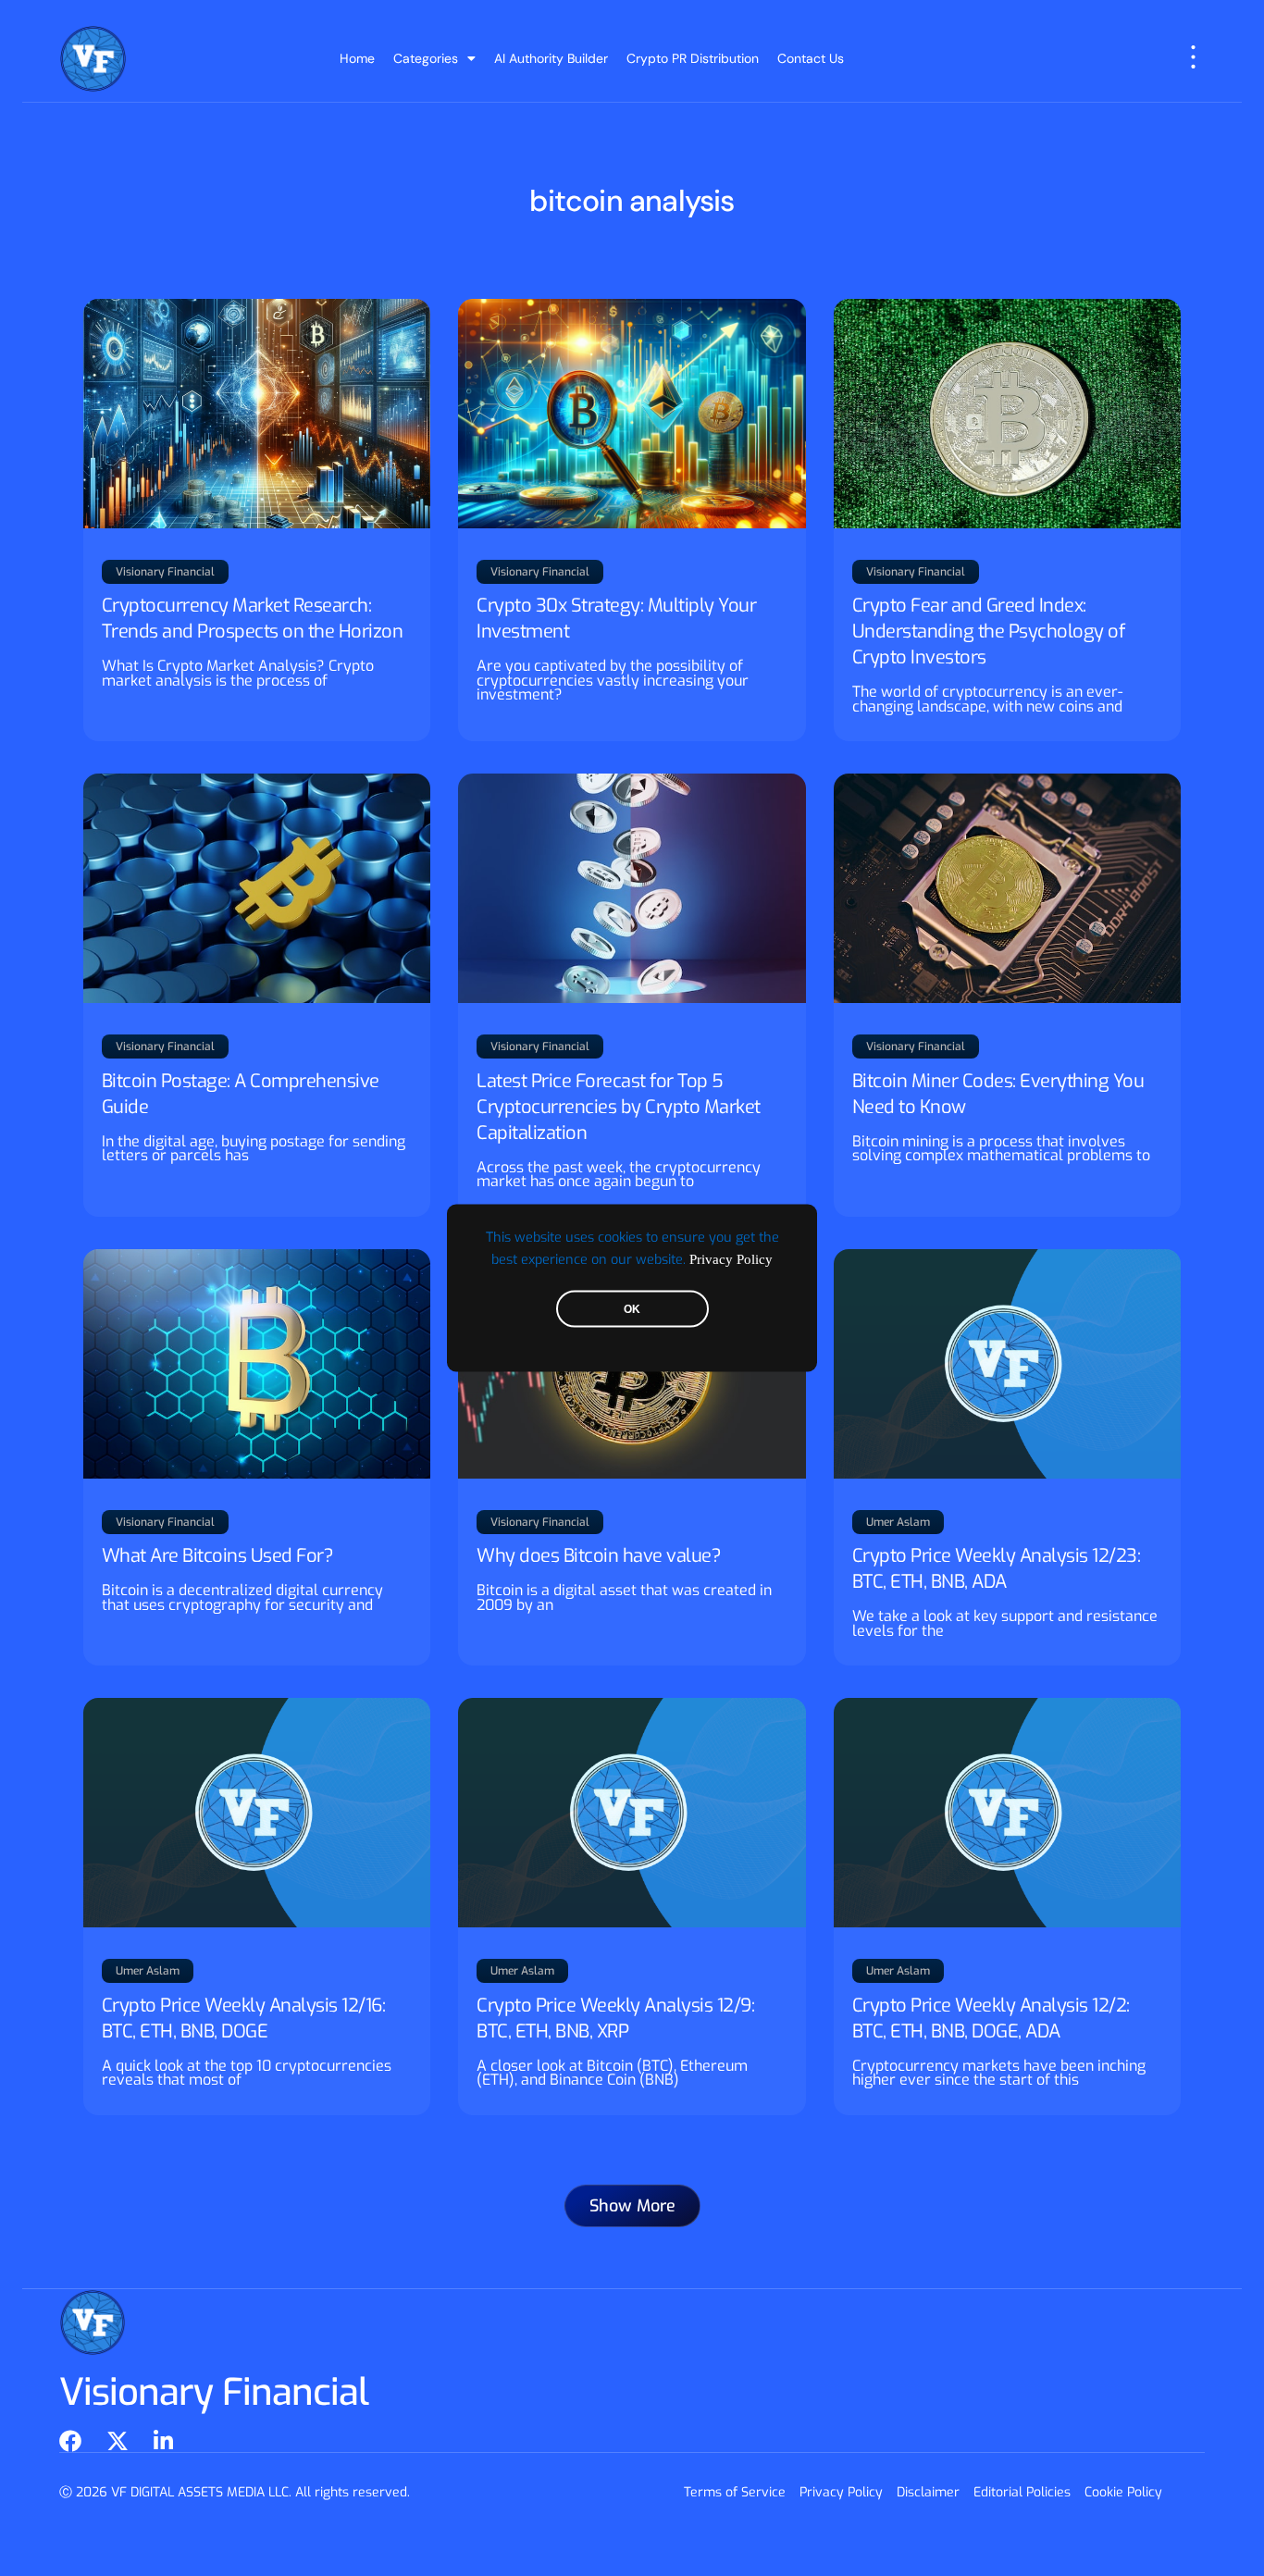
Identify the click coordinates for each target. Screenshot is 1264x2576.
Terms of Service (735, 2492)
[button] (632, 2206)
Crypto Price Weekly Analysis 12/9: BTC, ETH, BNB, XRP (615, 2019)
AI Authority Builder (551, 58)
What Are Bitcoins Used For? (218, 1556)
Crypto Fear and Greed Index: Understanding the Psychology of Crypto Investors (989, 632)
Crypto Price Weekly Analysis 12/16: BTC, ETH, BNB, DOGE (244, 2019)
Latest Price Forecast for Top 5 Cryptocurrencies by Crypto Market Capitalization (619, 1107)
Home (357, 58)
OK (632, 1309)
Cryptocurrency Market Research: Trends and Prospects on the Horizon (253, 619)
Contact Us (811, 58)
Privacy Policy (731, 1259)
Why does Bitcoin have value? (599, 1556)
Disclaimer (928, 2492)
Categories (426, 58)
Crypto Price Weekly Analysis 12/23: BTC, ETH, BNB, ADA (997, 1569)
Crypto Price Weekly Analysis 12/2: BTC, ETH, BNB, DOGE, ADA (991, 2019)
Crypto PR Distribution (693, 58)
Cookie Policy (1123, 2492)
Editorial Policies (1022, 2492)
